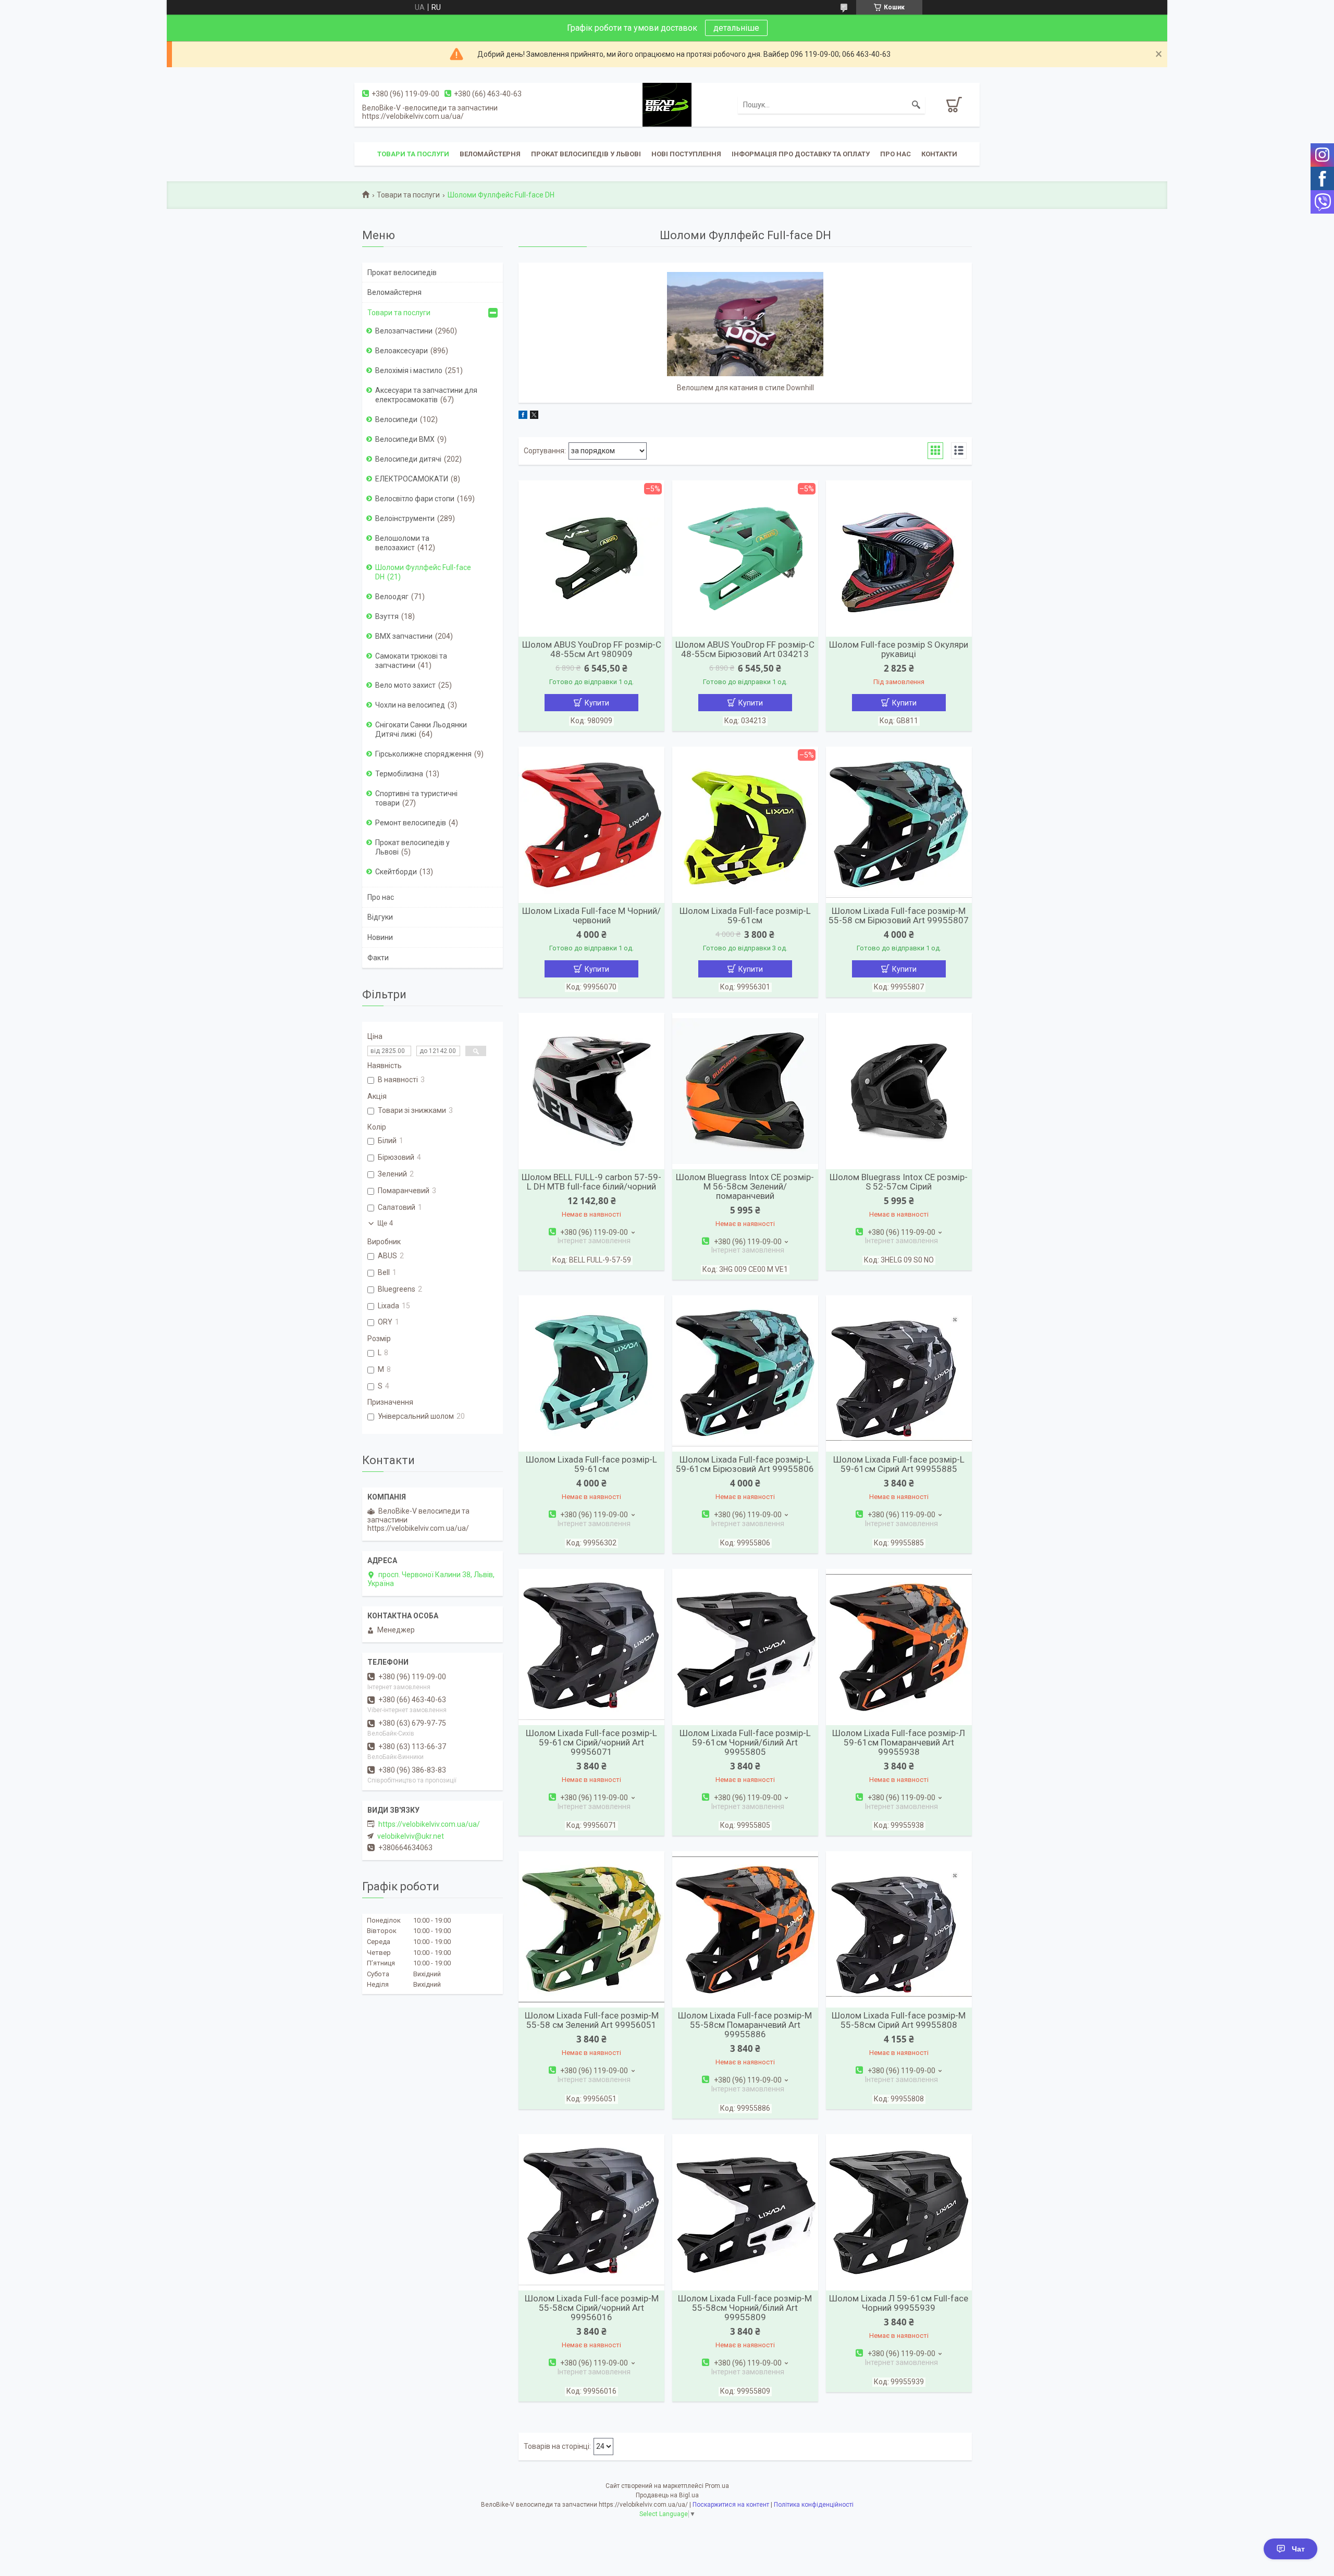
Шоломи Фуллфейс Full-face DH (423, 572)
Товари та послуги (413, 154)
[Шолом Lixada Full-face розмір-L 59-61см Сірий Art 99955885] (899, 1373)
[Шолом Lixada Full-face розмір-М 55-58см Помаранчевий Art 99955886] (745, 1929)
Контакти (939, 154)
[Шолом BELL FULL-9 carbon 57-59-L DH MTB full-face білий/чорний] (591, 1091)
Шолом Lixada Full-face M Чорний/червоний (591, 915)
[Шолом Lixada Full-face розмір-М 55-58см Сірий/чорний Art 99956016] (591, 2212)
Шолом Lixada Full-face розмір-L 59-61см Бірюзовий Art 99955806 (745, 1464)
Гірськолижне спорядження (423, 754)
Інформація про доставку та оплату (801, 154)
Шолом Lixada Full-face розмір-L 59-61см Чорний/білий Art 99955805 (745, 1742)
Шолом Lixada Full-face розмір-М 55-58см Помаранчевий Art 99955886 (745, 2025)
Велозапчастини (404, 331)
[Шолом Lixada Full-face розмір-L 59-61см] (591, 1373)
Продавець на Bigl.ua (667, 2495)
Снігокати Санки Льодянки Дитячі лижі (421, 729)
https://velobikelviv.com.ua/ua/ (429, 1824)
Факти (378, 958)
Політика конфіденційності (814, 2505)
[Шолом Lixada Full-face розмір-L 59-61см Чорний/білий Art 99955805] (745, 1647)
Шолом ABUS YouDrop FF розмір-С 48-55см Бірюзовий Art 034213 (745, 649)
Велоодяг (392, 597)
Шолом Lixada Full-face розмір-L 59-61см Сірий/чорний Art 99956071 (591, 1742)
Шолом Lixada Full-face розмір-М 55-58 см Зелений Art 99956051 (592, 2020)
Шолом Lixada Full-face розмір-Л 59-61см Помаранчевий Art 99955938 (899, 1742)
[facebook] (523, 416)
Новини (380, 937)
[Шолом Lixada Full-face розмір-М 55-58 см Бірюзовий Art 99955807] (899, 825)
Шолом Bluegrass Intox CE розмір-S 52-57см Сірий (899, 1182)
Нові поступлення (686, 154)
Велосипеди (396, 419)
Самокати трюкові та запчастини (411, 661)
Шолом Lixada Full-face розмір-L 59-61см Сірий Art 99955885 (899, 1464)
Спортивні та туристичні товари (416, 798)
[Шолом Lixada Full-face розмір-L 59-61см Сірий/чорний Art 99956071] (591, 1647)
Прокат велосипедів (402, 273)
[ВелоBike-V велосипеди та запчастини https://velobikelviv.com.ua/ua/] (667, 104)
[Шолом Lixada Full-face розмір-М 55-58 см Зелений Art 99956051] (591, 1929)
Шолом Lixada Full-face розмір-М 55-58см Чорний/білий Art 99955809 (745, 2308)
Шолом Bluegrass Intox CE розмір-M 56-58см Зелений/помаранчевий (745, 1186)
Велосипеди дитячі (408, 459)
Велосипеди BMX (405, 439)
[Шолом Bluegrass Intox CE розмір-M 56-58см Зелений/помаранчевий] (745, 1091)
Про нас (895, 154)
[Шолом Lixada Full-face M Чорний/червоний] (591, 825)
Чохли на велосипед (410, 705)
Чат (1298, 2549)
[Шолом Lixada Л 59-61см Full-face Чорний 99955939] (899, 2212)
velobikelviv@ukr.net (411, 1836)
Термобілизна (399, 774)
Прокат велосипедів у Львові (586, 154)
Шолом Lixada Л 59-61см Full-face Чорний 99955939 (899, 2303)
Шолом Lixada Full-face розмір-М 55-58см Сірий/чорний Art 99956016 (592, 2308)
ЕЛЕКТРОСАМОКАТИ (412, 479)
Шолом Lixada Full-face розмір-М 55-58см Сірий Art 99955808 (899, 2020)
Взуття (387, 616)
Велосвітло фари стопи (415, 499)
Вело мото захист (405, 685)
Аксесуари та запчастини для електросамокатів (426, 395)
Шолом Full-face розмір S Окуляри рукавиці (899, 649)
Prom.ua (717, 2486)
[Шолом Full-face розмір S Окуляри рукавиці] (899, 559)
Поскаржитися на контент (731, 2505)
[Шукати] (916, 105)
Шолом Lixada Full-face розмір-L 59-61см (745, 915)
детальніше (736, 28)
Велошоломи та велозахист (402, 543)
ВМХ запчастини (404, 636)
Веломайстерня (490, 154)
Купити (597, 703)
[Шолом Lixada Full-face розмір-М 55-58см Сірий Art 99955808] (899, 1929)
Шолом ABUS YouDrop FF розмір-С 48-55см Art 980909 (592, 649)
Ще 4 (385, 1223)
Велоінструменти (405, 518)
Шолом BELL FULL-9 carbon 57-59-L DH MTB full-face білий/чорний (591, 1182)
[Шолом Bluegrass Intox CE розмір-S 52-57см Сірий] (899, 1091)
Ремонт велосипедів (411, 823)
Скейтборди (396, 872)
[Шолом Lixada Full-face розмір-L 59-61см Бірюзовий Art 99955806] (745, 1373)
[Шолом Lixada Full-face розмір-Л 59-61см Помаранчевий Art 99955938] (899, 1647)
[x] (534, 416)
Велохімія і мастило (409, 370)
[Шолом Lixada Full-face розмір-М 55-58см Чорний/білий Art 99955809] (745, 2212)
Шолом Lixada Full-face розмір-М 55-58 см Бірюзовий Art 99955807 (899, 915)
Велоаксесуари (402, 351)
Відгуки (380, 917)
